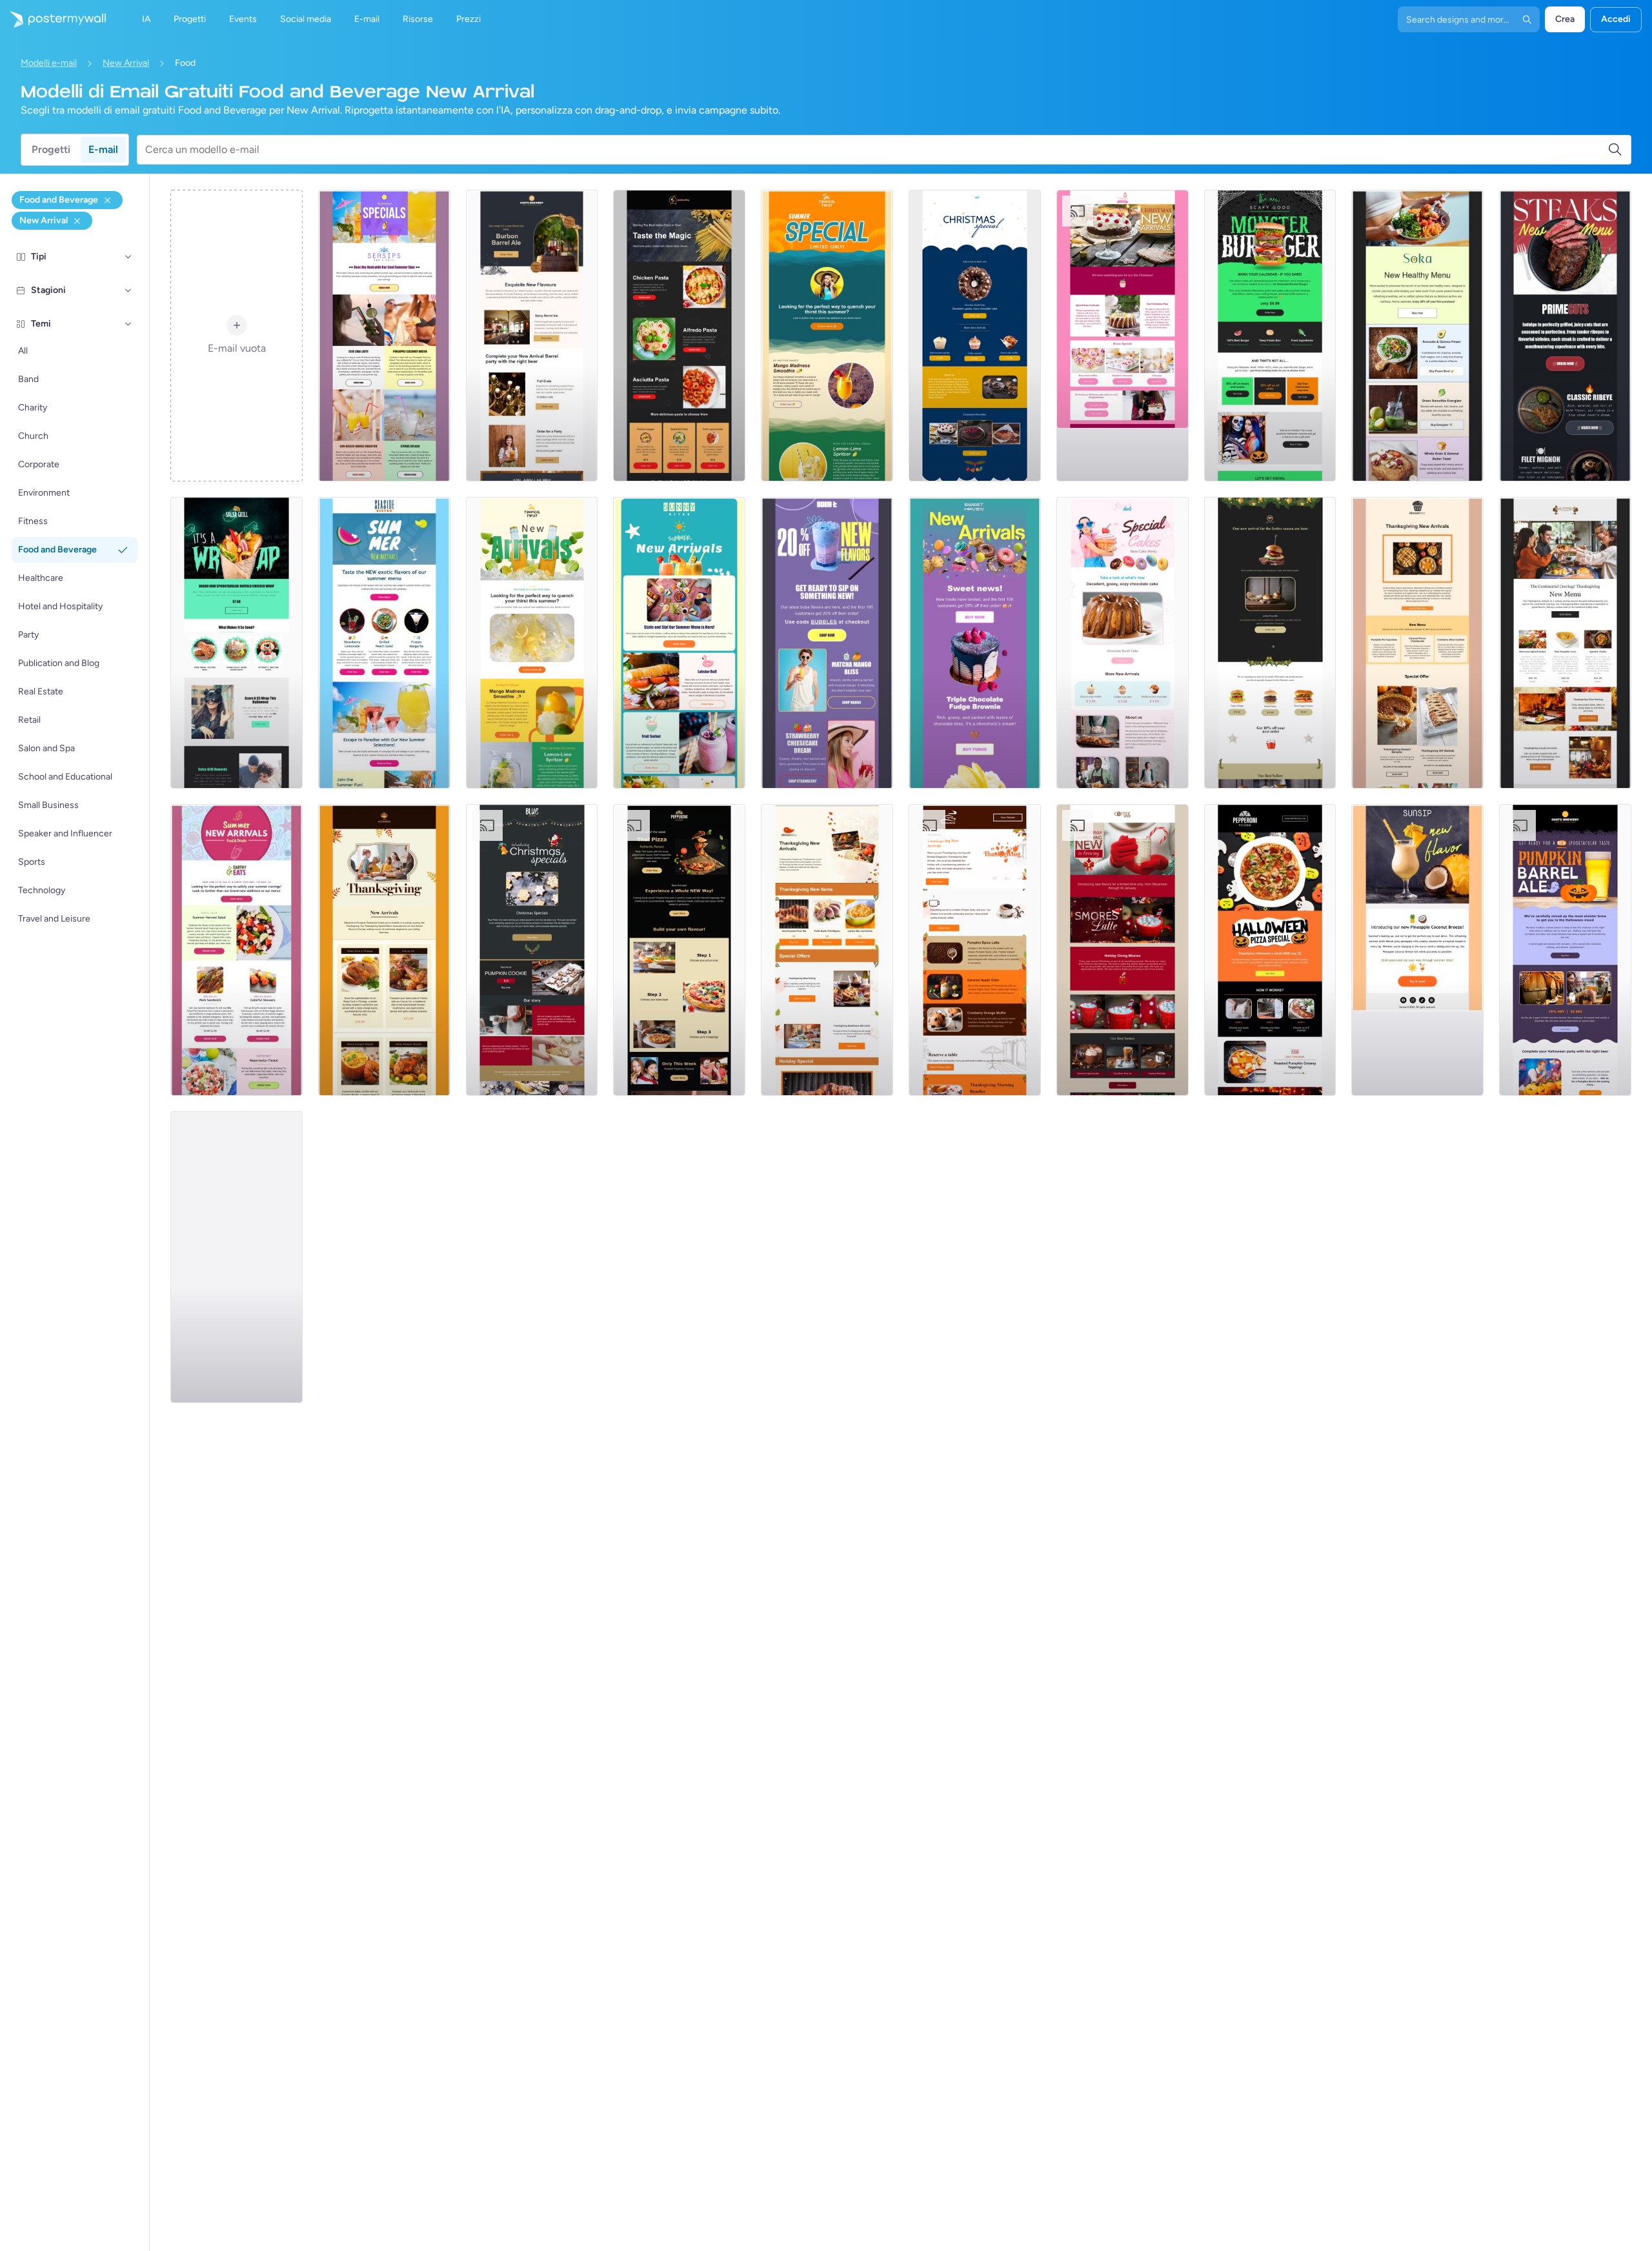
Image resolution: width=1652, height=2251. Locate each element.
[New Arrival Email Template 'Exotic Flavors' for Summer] (384, 643)
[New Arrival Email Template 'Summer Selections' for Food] (237, 1257)
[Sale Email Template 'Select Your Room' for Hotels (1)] (1417, 643)
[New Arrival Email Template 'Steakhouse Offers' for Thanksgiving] (827, 950)
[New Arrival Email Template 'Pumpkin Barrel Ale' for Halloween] (1565, 950)
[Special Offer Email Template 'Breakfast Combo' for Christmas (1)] (384, 950)
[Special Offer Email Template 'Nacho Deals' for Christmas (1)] (1565, 643)
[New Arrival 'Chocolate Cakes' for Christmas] (975, 336)
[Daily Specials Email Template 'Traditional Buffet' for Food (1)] (975, 950)
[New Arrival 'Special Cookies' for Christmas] (532, 950)
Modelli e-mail (49, 63)
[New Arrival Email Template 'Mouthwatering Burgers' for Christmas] (1270, 643)
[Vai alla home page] (53, 19)
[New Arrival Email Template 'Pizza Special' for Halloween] (1270, 950)
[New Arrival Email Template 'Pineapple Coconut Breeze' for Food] (1417, 950)
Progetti (51, 149)
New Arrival (126, 63)
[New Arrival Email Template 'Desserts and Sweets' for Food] (975, 643)
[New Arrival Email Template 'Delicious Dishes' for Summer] (679, 643)
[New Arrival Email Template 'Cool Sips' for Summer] (384, 336)
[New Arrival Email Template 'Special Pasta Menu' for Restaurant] (679, 336)
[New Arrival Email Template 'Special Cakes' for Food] (1123, 643)
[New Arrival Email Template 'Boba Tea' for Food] (827, 643)
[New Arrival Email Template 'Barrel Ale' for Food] (532, 336)
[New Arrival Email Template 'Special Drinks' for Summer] (827, 336)
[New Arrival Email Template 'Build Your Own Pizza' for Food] (679, 950)
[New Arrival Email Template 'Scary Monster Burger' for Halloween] (1270, 336)
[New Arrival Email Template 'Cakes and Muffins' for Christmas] (1123, 336)
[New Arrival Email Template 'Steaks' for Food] (1565, 336)
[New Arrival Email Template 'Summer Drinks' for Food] (532, 643)
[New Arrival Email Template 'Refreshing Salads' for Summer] (237, 950)
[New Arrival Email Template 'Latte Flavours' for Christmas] (1123, 950)
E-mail (103, 149)
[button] (128, 257)
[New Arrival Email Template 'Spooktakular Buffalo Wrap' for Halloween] (237, 643)
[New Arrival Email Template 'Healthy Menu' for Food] (1417, 336)
